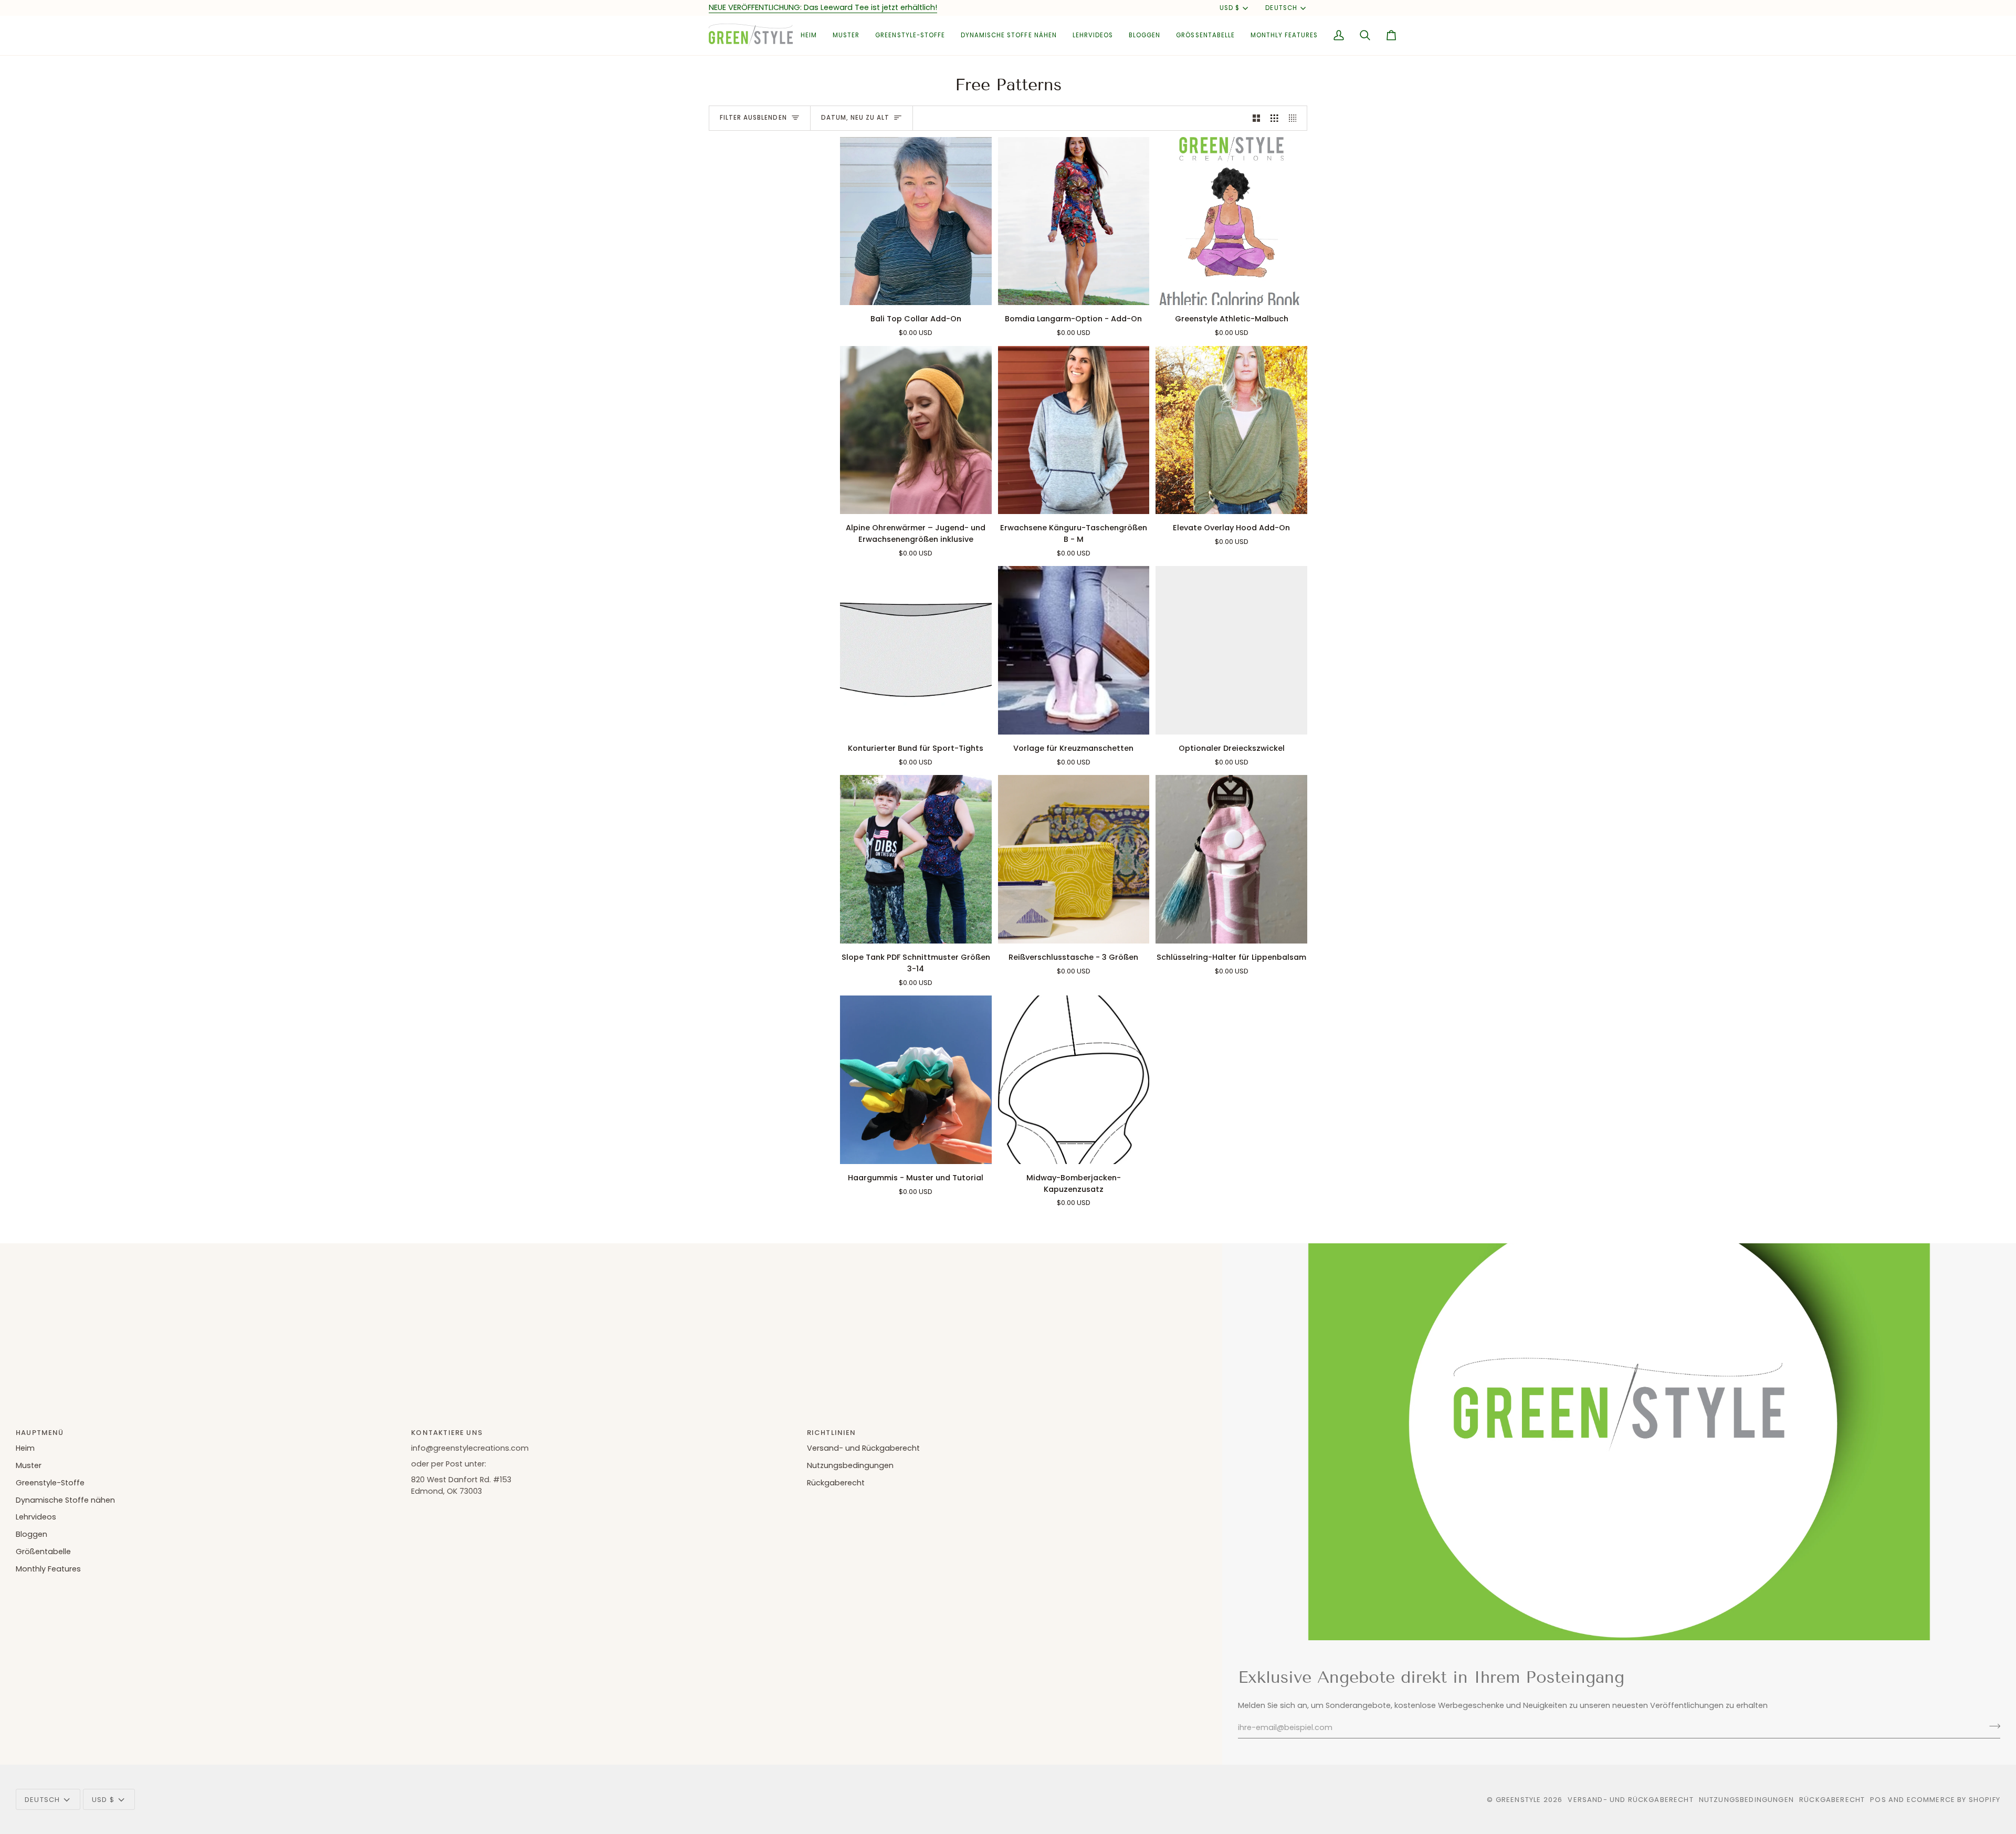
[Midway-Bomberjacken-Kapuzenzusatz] (1074, 1080)
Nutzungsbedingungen (850, 1465)
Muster (29, 1465)
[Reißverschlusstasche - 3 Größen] (1074, 859)
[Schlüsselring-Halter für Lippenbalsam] (1231, 859)
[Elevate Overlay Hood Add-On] (1231, 430)
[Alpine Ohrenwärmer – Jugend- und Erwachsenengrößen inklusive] (916, 430)
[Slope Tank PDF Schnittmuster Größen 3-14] (916, 859)
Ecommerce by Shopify (1954, 1800)
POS (1878, 1800)
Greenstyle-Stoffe (50, 1483)
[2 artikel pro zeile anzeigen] (1257, 118)
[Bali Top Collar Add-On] (916, 221)
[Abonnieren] (1992, 1726)
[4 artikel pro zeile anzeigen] (1295, 118)
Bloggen (31, 1534)
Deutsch (1281, 8)
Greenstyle (1519, 1800)
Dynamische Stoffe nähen (65, 1500)
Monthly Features (48, 1569)
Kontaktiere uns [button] (447, 1433)
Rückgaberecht (836, 1483)
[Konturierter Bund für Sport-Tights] (916, 650)
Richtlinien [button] (832, 1433)
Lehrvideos (36, 1517)
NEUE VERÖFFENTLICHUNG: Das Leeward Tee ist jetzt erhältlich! (823, 7)
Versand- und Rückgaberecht (863, 1448)
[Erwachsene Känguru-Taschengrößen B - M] (1074, 430)
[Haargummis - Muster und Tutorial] (916, 1080)
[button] (846, 35)
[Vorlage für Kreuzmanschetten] (1074, 650)
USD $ (1230, 8)
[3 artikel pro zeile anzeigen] (1274, 118)
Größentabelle (43, 1552)
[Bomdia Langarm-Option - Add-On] (1074, 221)
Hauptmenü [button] (40, 1433)
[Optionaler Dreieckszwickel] (1231, 650)
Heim (25, 1448)
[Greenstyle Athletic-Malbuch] (1231, 221)
